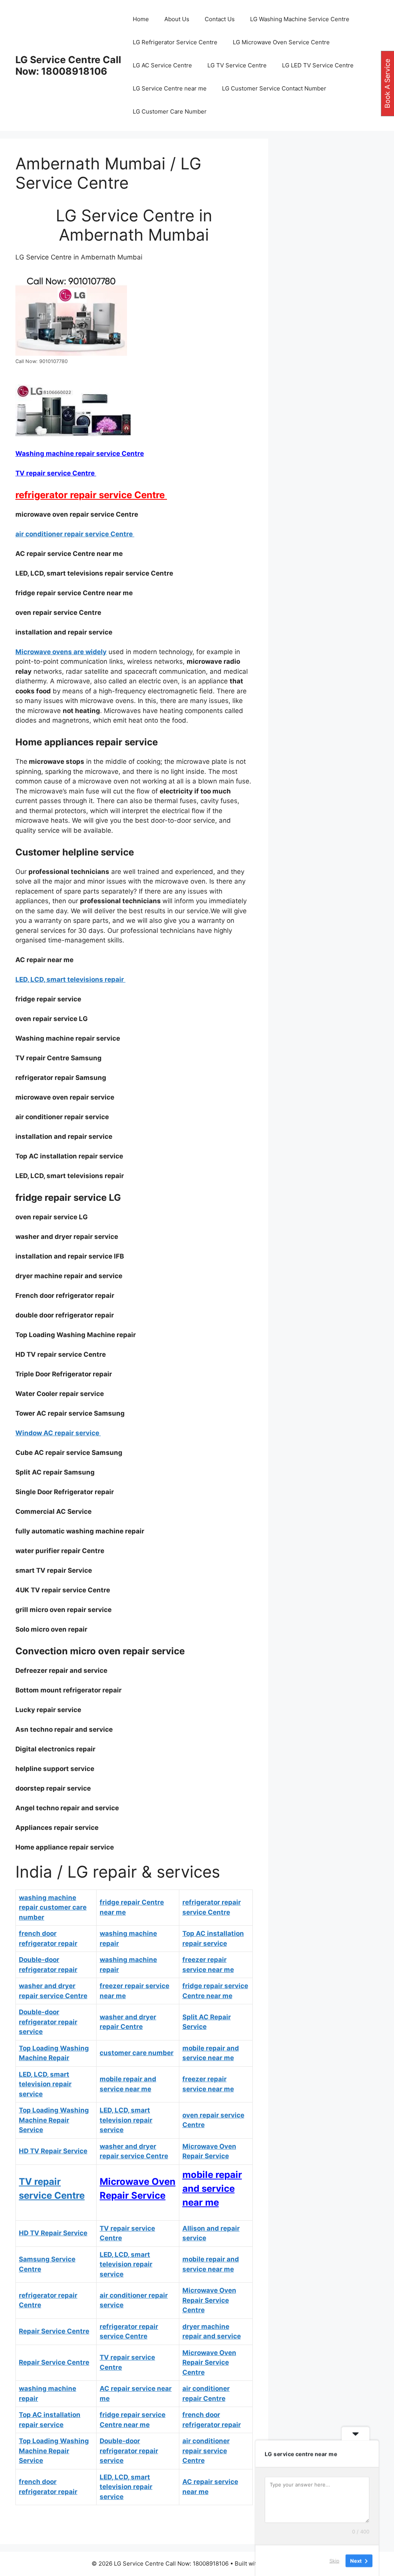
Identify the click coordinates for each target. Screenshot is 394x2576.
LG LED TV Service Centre (318, 65)
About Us (177, 19)
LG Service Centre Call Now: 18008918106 (68, 65)
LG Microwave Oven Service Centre (281, 42)
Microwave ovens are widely (61, 652)
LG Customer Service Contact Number (274, 88)
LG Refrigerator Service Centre (175, 42)
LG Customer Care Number (170, 111)
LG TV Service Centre (237, 65)
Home (141, 19)
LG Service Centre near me (170, 88)
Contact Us (220, 19)
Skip (334, 2560)
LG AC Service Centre (162, 65)
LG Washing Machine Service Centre (300, 19)
